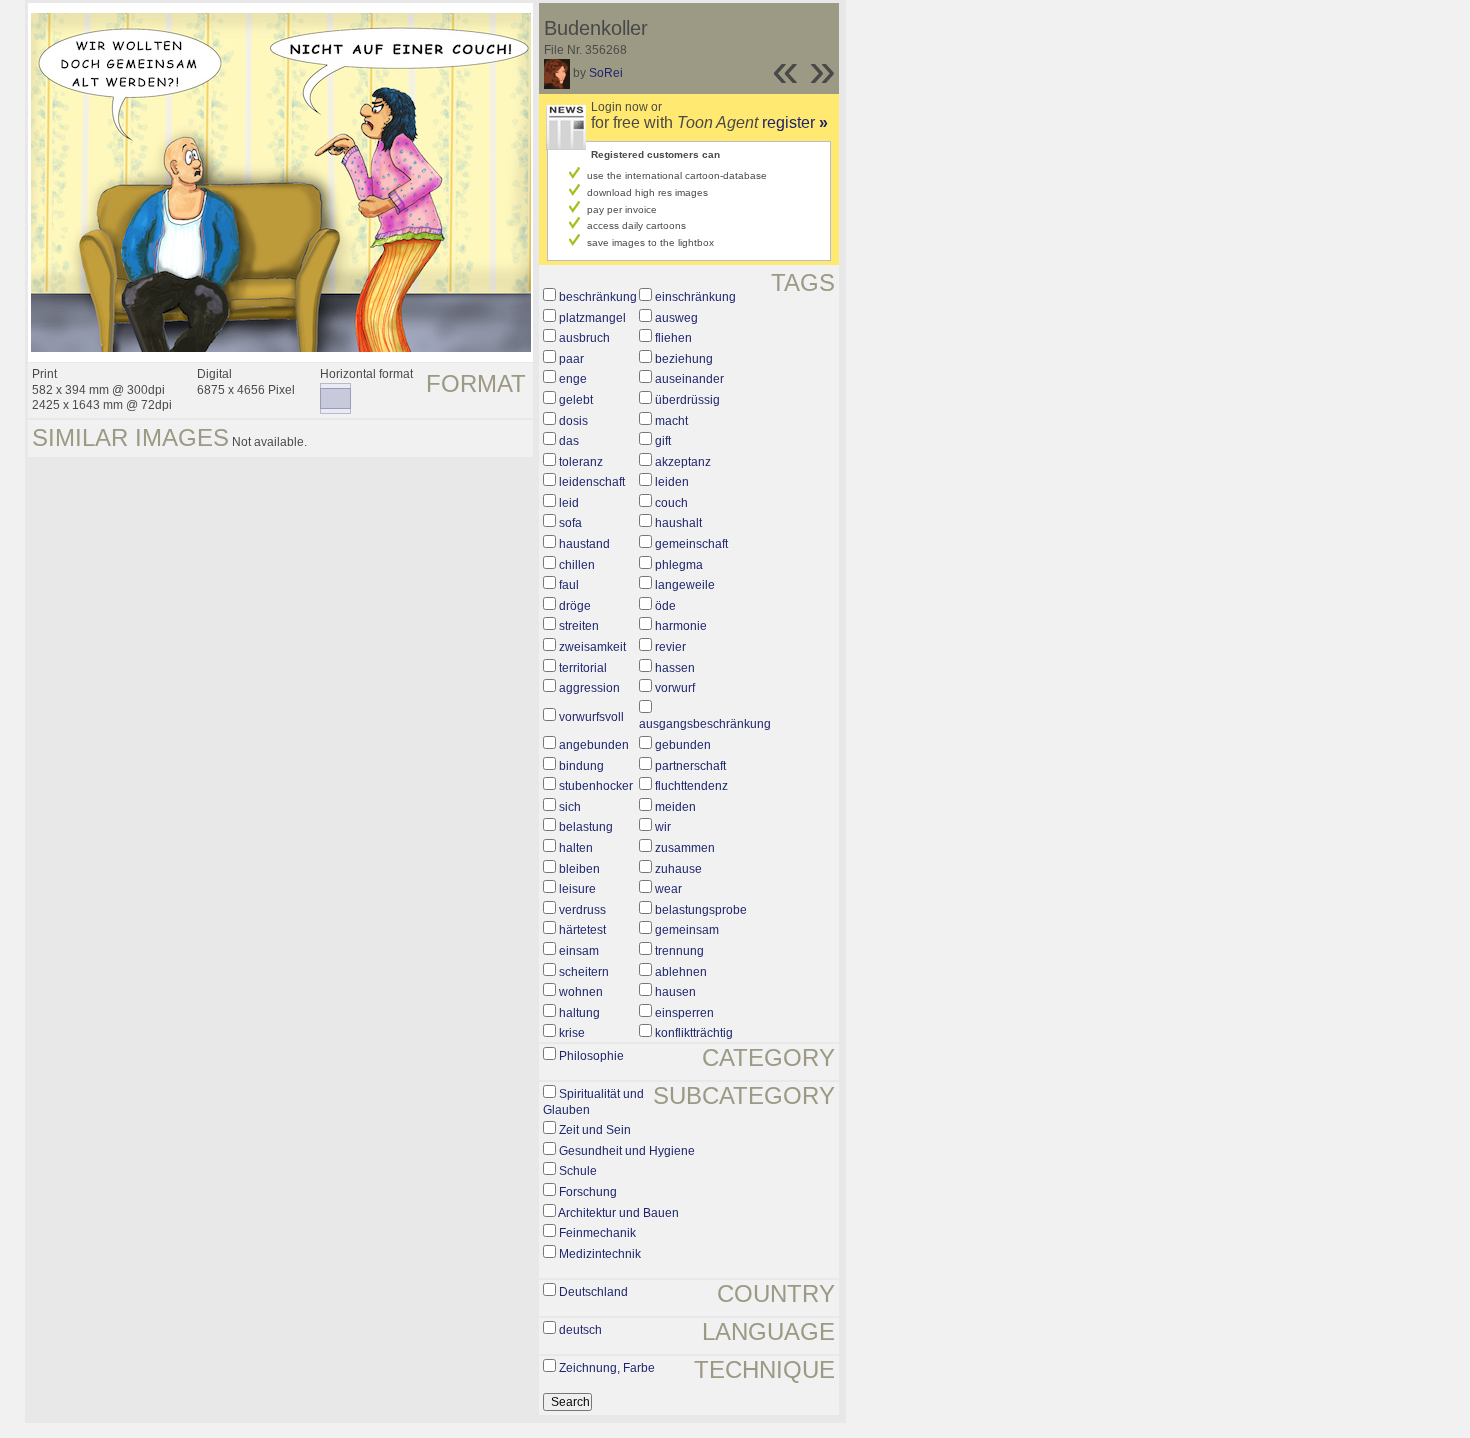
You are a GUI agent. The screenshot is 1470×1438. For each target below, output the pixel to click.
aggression (589, 688)
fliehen (673, 338)
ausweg (676, 318)
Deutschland (593, 1292)
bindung (581, 766)
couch (671, 503)
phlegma (679, 565)
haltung (579, 1013)
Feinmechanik (597, 1233)
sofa (570, 523)
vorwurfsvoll (591, 717)
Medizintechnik (600, 1254)
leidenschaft (592, 482)
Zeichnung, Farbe (607, 1368)
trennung (679, 951)
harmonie (681, 626)
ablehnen (681, 972)
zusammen (685, 848)
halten (576, 848)
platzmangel (592, 318)
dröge (575, 606)
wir (663, 827)
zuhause (678, 869)
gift (663, 441)
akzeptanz (683, 462)
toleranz (581, 462)
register (795, 122)
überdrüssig (687, 400)
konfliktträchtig (694, 1033)
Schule (578, 1171)
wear (668, 889)
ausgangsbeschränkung (705, 724)
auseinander (689, 379)
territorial (583, 668)
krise (572, 1033)
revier (670, 647)
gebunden (683, 745)
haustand (584, 544)
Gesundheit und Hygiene (627, 1151)
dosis (573, 421)
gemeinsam (687, 930)
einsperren (684, 1013)
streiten (579, 626)
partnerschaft (690, 766)
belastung (586, 827)
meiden (675, 807)
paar (571, 359)
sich (570, 807)
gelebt (576, 400)
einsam (579, 951)
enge (573, 379)
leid (569, 503)
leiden (672, 482)
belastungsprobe (701, 910)
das (569, 441)
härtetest (582, 930)
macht (671, 421)
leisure (577, 889)
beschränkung (598, 297)
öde (665, 606)
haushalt (678, 523)
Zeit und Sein (595, 1130)
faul (569, 585)
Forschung (588, 1192)
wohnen (581, 992)
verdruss (582, 910)
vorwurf (675, 688)
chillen (577, 565)
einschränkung (695, 297)
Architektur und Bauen (618, 1213)
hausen (675, 992)
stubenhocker (596, 786)
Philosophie (591, 1056)
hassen (675, 668)
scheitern (584, 972)
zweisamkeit (592, 647)
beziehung (684, 359)
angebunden (594, 745)
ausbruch (584, 338)
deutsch (580, 1330)
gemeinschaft (691, 544)
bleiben (579, 869)
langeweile (685, 585)
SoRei (606, 73)
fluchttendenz (691, 786)
